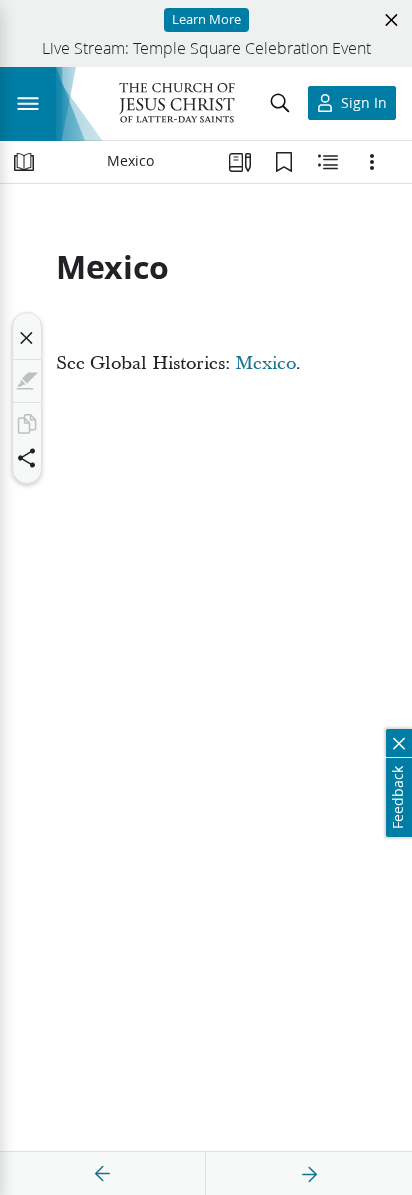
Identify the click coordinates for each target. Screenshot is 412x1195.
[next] (309, 1174)
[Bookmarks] (284, 162)
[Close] (27, 338)
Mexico (265, 363)
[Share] (27, 458)
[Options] (372, 162)
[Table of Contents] (24, 162)
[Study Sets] (240, 162)
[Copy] (27, 424)
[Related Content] (328, 162)
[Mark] (27, 381)
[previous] (103, 1174)
